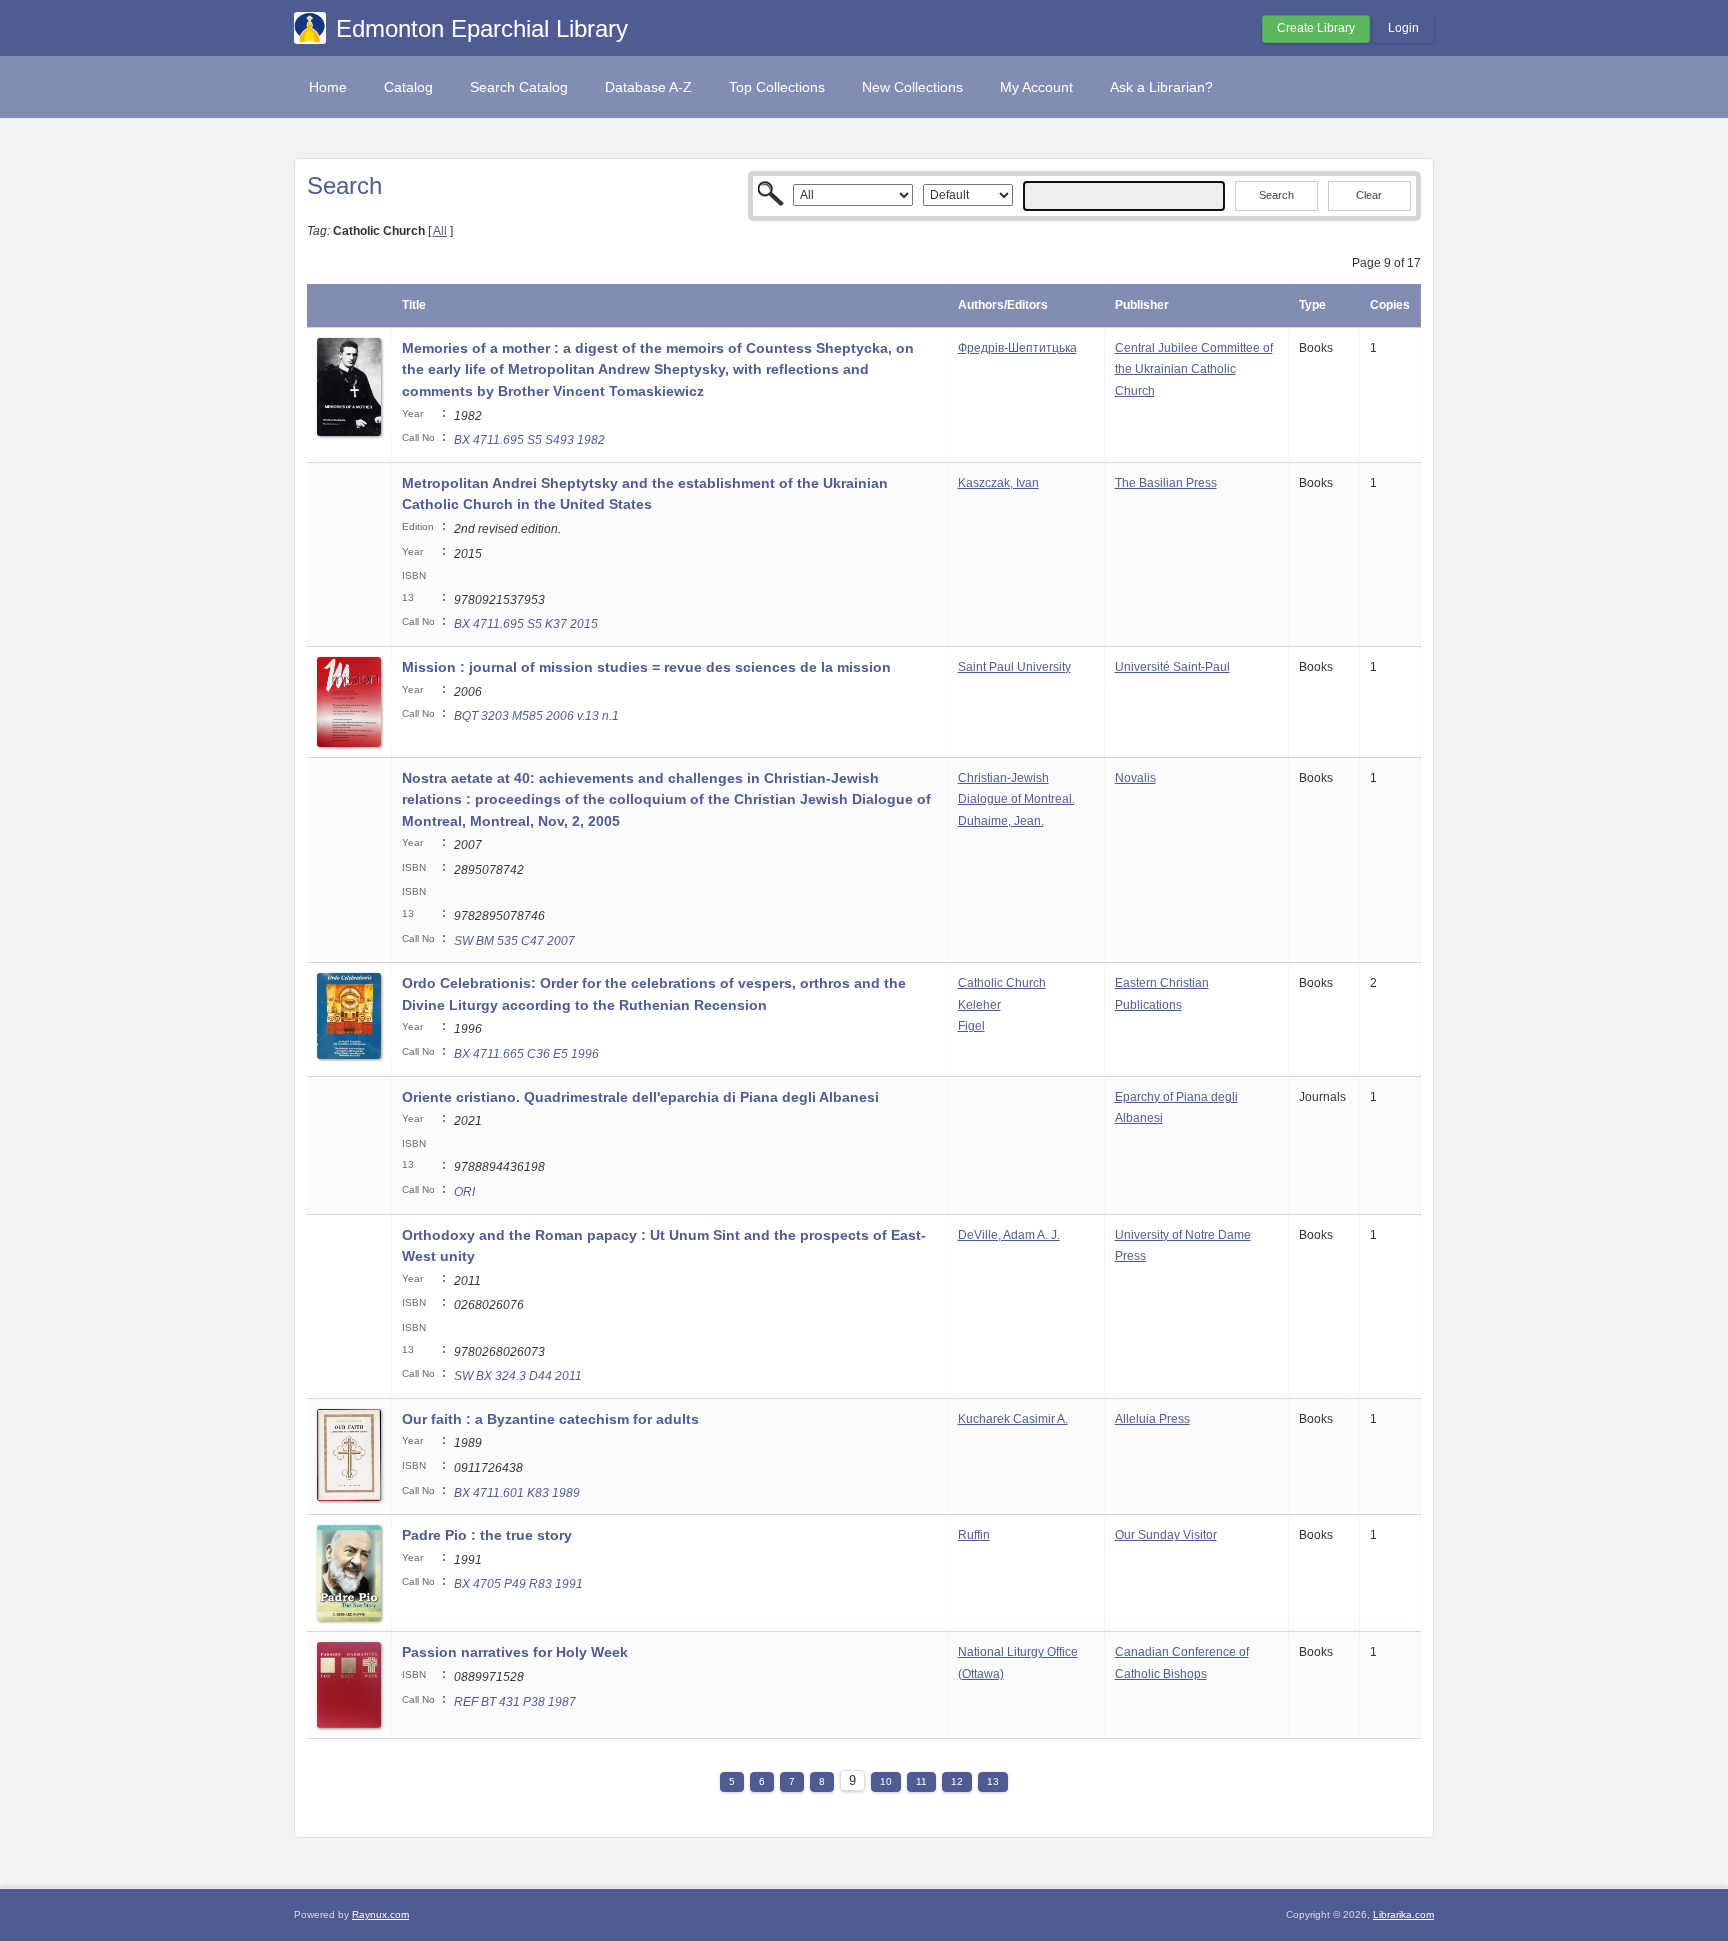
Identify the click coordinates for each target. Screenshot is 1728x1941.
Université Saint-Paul (1172, 667)
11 (921, 1781)
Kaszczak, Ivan (998, 483)
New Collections (912, 87)
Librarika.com (1403, 1914)
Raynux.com (380, 1914)
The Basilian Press (1166, 483)
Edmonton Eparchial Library (482, 28)
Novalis (1135, 778)
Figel (971, 1026)
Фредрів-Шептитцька (1017, 348)
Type (1312, 305)
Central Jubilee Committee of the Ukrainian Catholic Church (1194, 369)
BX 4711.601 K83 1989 (517, 1493)
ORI (464, 1192)
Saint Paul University (1014, 667)
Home (328, 87)
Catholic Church (1002, 983)
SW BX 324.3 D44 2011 (518, 1376)
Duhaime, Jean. (1001, 821)
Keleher (979, 1005)
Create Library (1316, 28)
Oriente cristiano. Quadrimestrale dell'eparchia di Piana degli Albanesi (640, 1097)
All (440, 231)
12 (957, 1781)
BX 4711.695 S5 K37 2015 (526, 624)
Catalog (408, 87)
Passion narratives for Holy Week (515, 1652)
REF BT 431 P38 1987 (515, 1702)
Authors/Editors (1003, 305)
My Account (1036, 87)
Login (1403, 28)
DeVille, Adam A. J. (1009, 1235)
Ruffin (974, 1535)
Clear (1369, 195)
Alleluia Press (1152, 1419)
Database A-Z (648, 87)
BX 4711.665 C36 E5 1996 (526, 1054)
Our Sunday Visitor (1166, 1535)
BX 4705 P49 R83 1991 (518, 1584)
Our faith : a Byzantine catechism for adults (550, 1419)
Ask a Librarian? (1161, 87)
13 (993, 1781)
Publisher (1142, 305)
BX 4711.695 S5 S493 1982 (529, 440)
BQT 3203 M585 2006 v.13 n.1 (536, 716)
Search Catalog (519, 87)
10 (886, 1781)
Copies (1390, 305)
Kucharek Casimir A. (1013, 1419)
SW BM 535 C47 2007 (514, 941)
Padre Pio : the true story (489, 1535)
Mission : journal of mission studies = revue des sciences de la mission (646, 667)
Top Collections (777, 87)
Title (414, 305)
